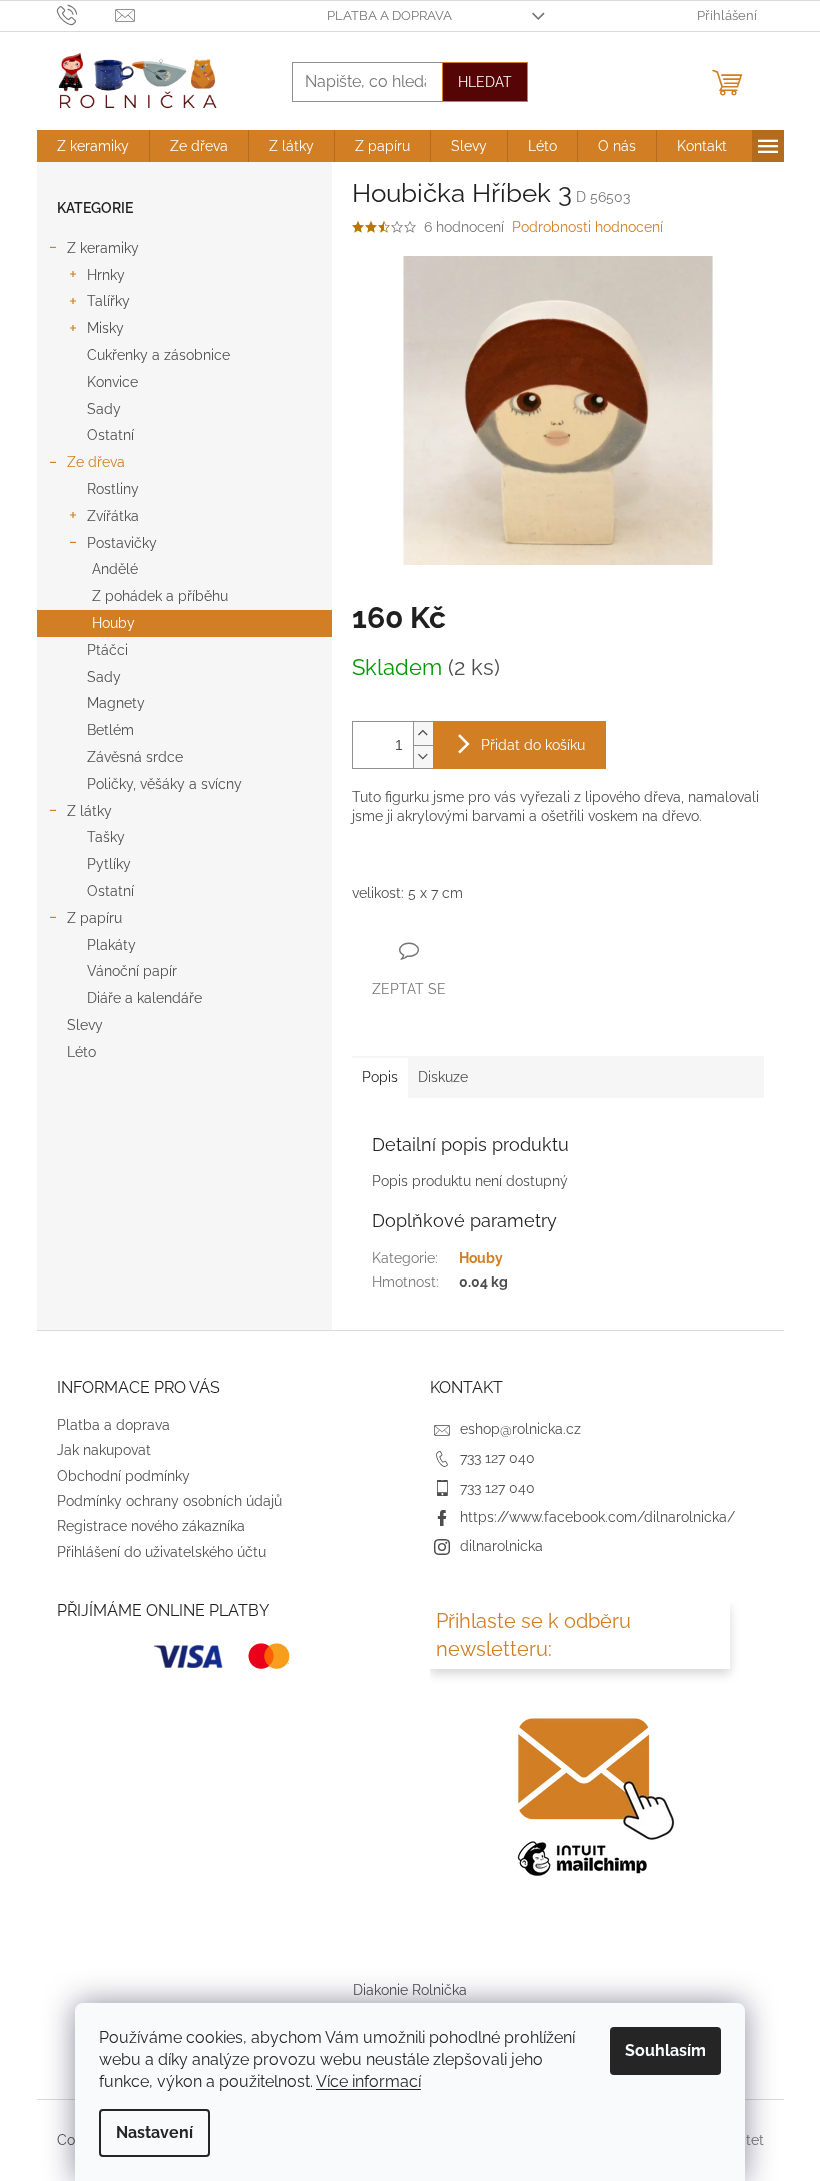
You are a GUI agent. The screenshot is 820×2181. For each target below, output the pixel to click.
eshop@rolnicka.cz (520, 1429)
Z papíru (94, 918)
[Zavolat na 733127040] (86, 14)
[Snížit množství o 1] (423, 756)
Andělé (115, 569)
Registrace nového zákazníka (151, 1526)
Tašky (106, 837)
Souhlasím (665, 2050)
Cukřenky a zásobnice (158, 355)
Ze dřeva (96, 462)
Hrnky (106, 275)
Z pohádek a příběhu (160, 596)
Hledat (485, 82)
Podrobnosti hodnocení (587, 227)
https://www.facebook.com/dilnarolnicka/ (597, 1517)
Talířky (108, 301)
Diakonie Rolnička (410, 1990)
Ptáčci (107, 650)
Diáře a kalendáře (144, 998)
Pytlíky (109, 864)
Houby (113, 623)
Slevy (85, 1025)
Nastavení (154, 2132)
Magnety (116, 703)
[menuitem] (93, 146)
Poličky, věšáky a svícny (164, 784)
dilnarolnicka (501, 1546)
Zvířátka (113, 516)
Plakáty (111, 945)
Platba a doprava (389, 15)
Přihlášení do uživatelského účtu (161, 1552)
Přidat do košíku (533, 745)
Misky (105, 328)
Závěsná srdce (135, 757)
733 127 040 (497, 1458)
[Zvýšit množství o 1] (423, 733)
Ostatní (110, 435)
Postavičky (122, 543)
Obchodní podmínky (123, 1476)
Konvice (112, 382)
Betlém (110, 730)
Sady (104, 409)
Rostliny (113, 489)
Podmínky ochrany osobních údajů (169, 1501)
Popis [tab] (380, 1077)
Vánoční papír (132, 971)
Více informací (368, 2081)
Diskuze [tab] (443, 1077)
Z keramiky (103, 248)
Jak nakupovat (104, 1450)
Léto (81, 1052)
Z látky (89, 811)
